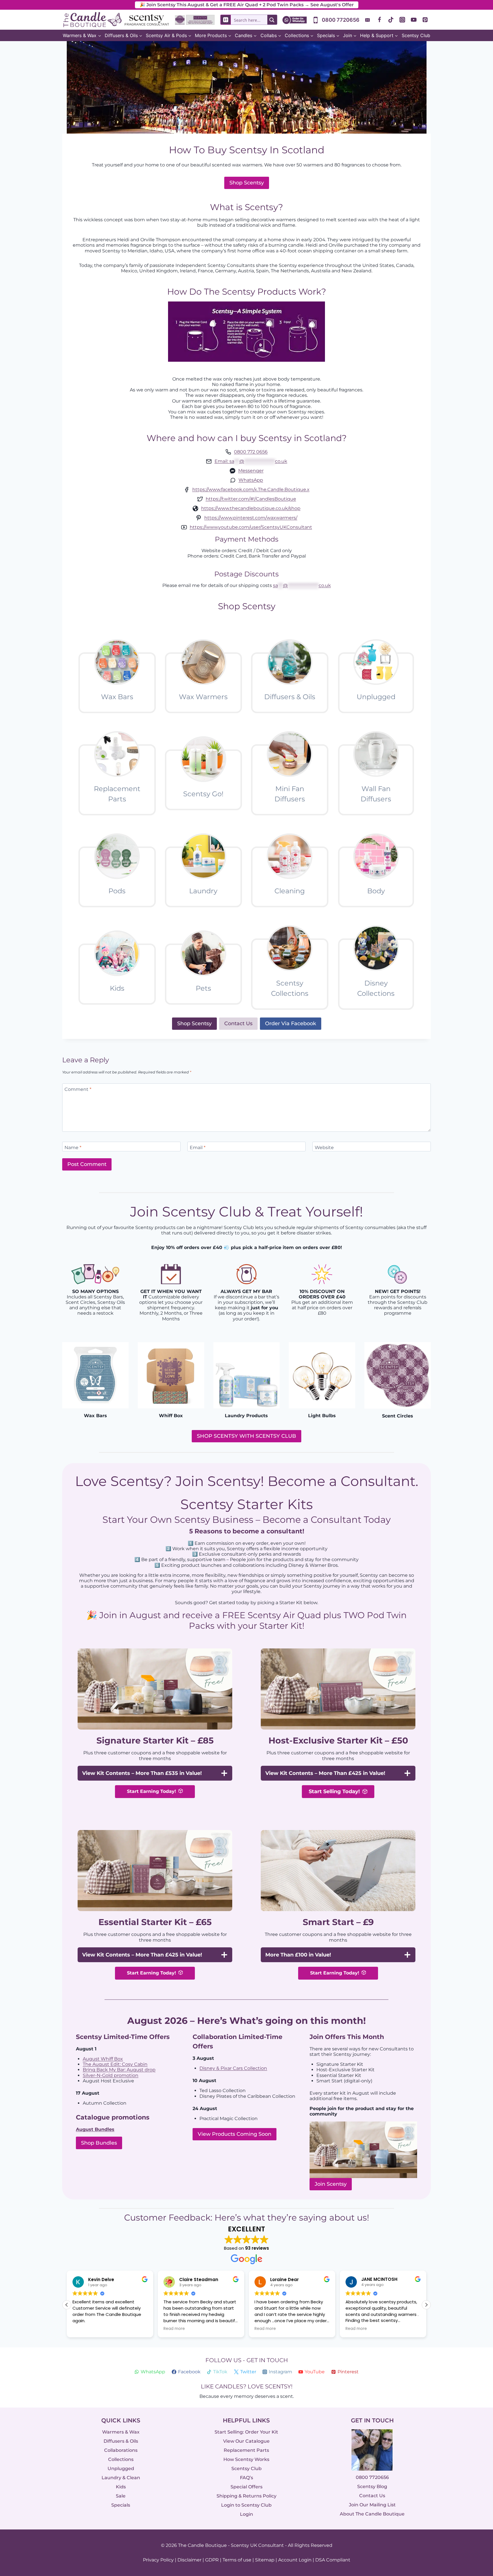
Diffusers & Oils (121, 2441)
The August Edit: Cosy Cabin (115, 2064)
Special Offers (246, 2487)
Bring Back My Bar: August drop (119, 2070)
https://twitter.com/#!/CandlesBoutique (251, 499)
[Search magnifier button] (272, 20)
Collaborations (121, 2450)
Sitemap (265, 2560)
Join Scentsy (331, 2184)
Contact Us (372, 2496)
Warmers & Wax (121, 2432)
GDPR (212, 2560)
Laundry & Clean (121, 2478)
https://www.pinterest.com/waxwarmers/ (251, 518)
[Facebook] (379, 20)
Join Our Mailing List (372, 2505)
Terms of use (237, 2560)
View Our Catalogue (246, 2441)
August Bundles (95, 2129)
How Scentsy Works (246, 2459)
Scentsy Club (416, 35)
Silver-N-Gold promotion (111, 2075)
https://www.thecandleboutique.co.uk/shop (251, 508)
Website (324, 1147)
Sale (121, 2496)
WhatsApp (251, 480)
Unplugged (121, 2469)
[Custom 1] (368, 20)
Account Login (295, 2560)
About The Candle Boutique (372, 2514)
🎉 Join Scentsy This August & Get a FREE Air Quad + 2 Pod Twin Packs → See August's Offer (247, 5)
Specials (121, 2505)
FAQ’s (246, 2478)
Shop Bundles (99, 2143)
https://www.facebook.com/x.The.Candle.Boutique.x (251, 489)
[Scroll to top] (477, 2509)
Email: (251, 461)
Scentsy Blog (372, 2487)
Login (246, 2514)
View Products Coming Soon (235, 2134)
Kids (121, 2487)
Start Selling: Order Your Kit (246, 2432)
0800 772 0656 (251, 452)
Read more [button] (83, 2329)
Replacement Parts (246, 2450)
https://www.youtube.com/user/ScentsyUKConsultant (251, 527)
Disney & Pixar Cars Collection (233, 2068)
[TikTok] (391, 20)
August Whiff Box (103, 2059)
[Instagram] (402, 20)
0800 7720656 (372, 2478)
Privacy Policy (158, 2560)
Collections (121, 2459)
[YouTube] (414, 20)
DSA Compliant (333, 2560)
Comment (78, 1089)
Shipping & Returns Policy (246, 2496)
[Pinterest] (425, 20)
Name (73, 1147)
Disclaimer (189, 2560)
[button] (426, 2305)
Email (198, 1147)
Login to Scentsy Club (246, 2505)
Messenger (251, 471)
